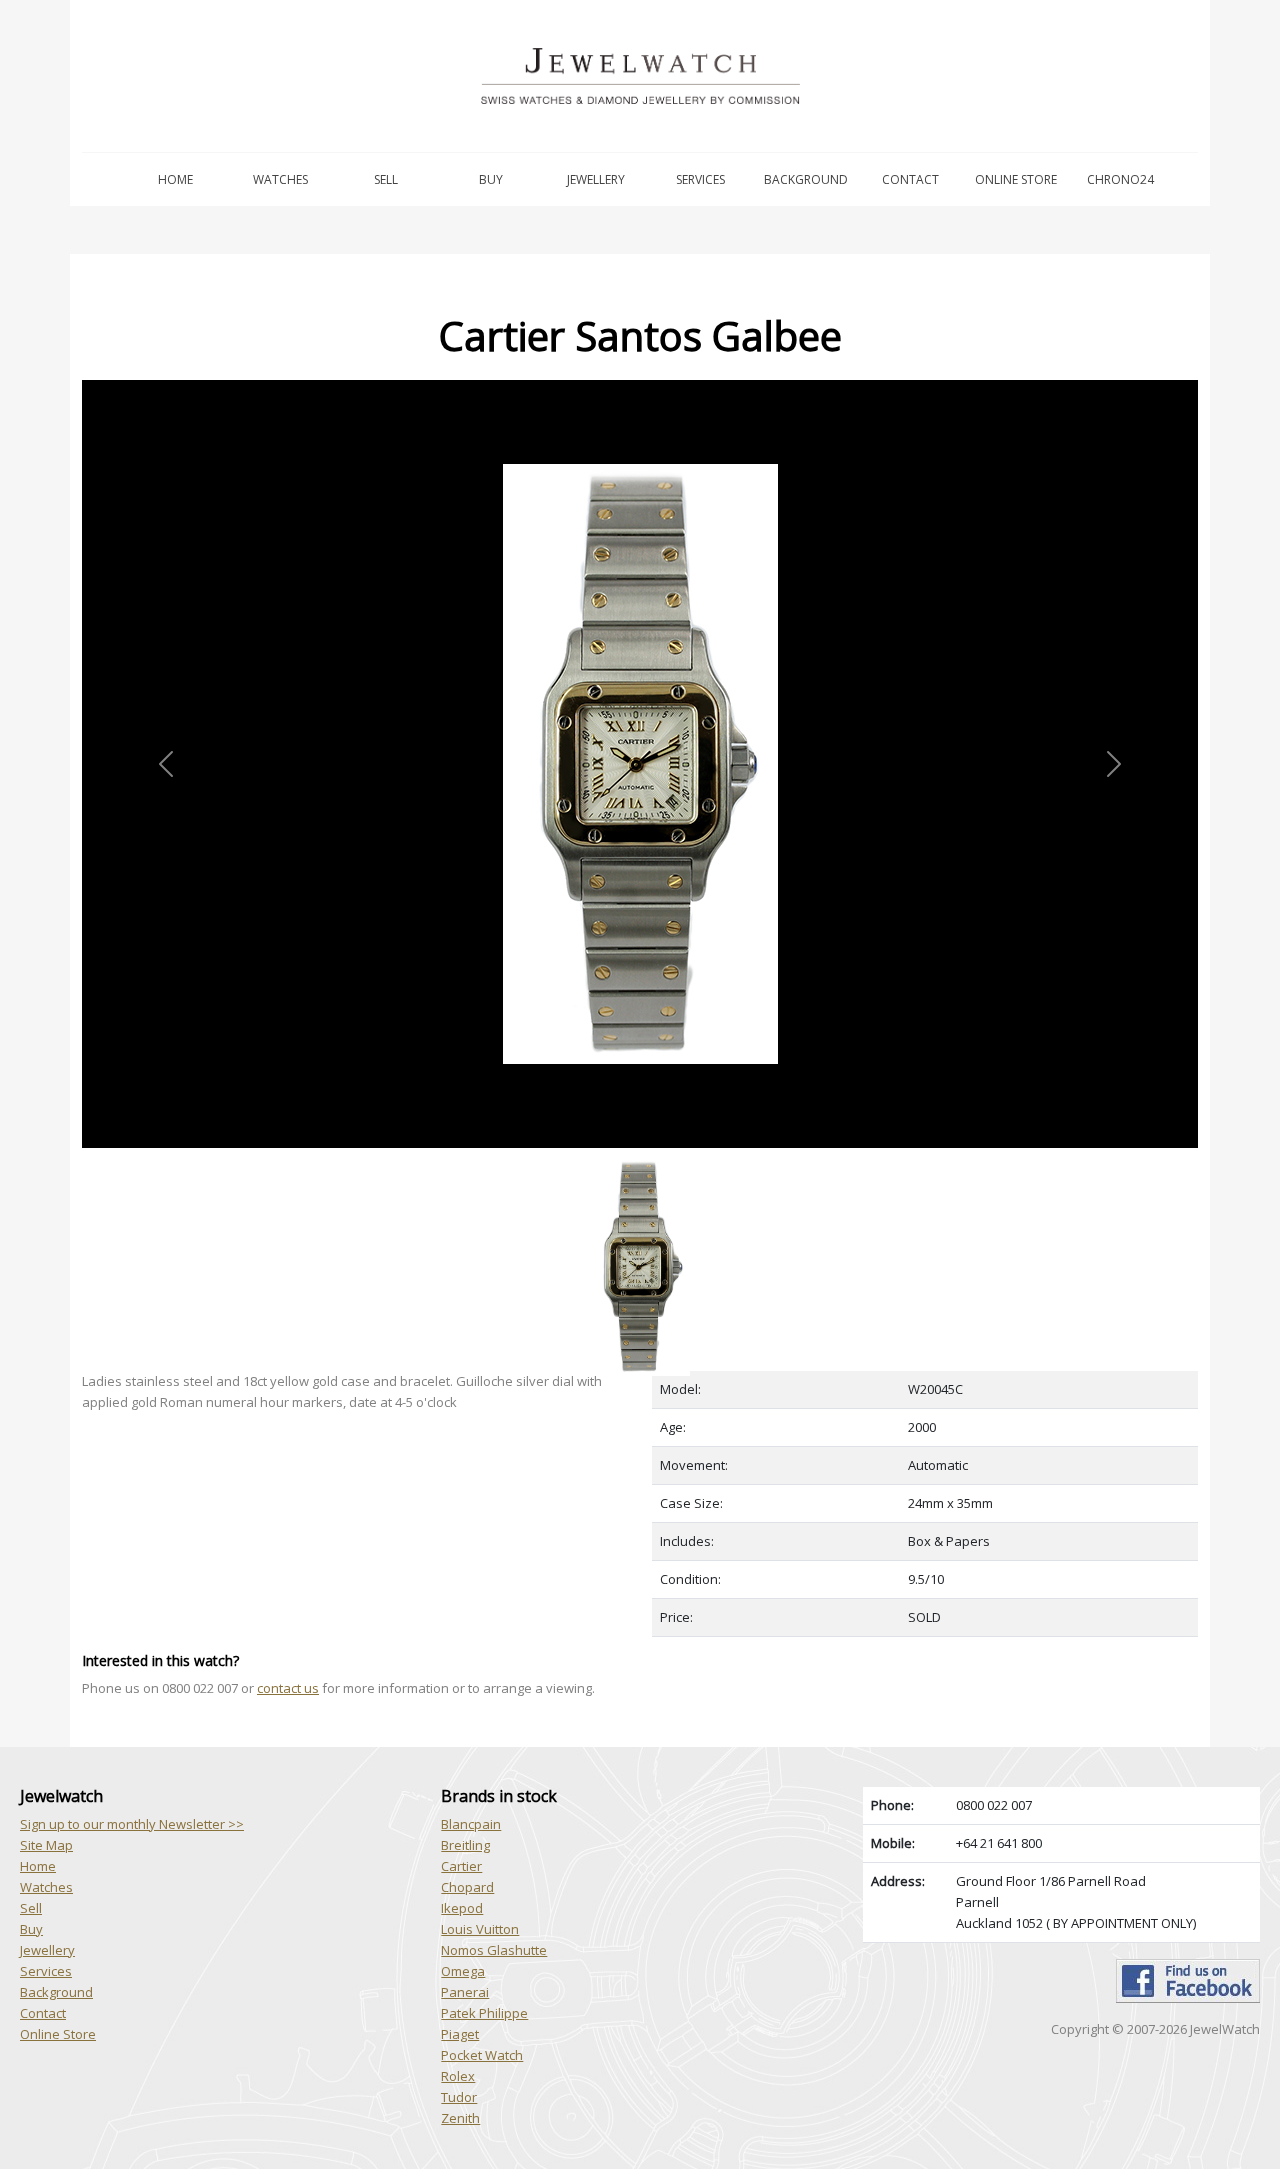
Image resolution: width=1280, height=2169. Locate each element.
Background (806, 179)
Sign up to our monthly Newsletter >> (132, 1824)
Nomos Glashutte (494, 1950)
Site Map (46, 1845)
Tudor (459, 2097)
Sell (386, 179)
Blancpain (471, 1824)
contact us (288, 1688)
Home (175, 179)
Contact (910, 179)
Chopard (467, 1887)
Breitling (465, 1845)
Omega (463, 1971)
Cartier (461, 1866)
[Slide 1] (640, 1159)
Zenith (460, 2118)
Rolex (458, 2076)
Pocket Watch (482, 2055)
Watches (280, 179)
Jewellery (596, 179)
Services (700, 179)
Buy (491, 179)
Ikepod (462, 1908)
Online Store (1016, 179)
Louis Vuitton (480, 1929)
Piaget (460, 2034)
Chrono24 (1120, 179)
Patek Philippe (484, 2013)
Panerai (465, 1992)
